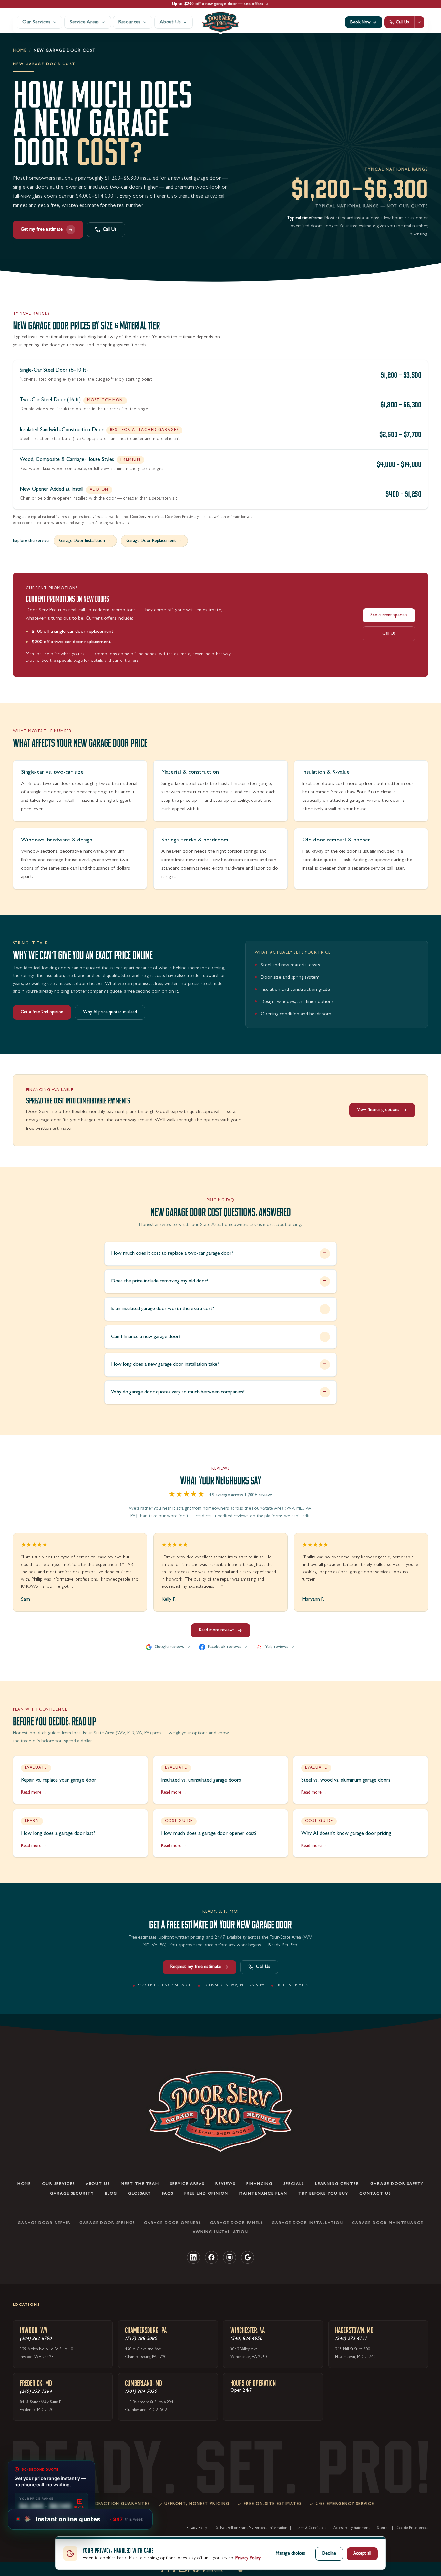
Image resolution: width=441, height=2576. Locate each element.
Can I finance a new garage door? (219, 1337)
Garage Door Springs (107, 2223)
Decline (329, 2554)
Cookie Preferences (412, 2528)
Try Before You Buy (323, 2194)
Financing (259, 2184)
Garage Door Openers (173, 2223)
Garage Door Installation (85, 541)
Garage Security (72, 2194)
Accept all (362, 2554)
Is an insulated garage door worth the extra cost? (219, 1309)
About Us (98, 2184)
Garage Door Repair (44, 2223)
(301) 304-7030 (141, 2392)
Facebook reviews (225, 1647)
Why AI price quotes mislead (110, 1012)
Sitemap (383, 2528)
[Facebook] (211, 2257)
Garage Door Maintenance (388, 2223)
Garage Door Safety (397, 2184)
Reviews (225, 2184)
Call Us (110, 230)
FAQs (168, 2194)
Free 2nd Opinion (206, 2194)
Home (20, 51)
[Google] (248, 2257)
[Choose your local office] (419, 22)
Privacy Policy (197, 2528)
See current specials (389, 615)
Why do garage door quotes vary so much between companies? (219, 1392)
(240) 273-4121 (351, 2339)
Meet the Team (140, 2184)
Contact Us (375, 2194)
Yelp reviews (277, 1647)
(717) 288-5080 (141, 2339)
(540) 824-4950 (246, 2339)
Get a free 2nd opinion (42, 1012)
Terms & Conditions (310, 2528)
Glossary (140, 2194)
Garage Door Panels (237, 2223)
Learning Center (337, 2184)
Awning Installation (221, 2233)
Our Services (58, 2184)
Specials (294, 2184)
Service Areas (187, 2184)
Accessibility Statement (352, 2528)
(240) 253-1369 (36, 2392)
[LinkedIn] (193, 2257)
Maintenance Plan (263, 2194)
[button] (83, 2519)
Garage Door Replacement (154, 541)
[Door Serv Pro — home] (221, 22)
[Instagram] (230, 2257)
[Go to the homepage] (221, 2111)
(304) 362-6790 (36, 2339)
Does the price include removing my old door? (219, 1281)
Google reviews (169, 1647)
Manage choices (290, 2554)
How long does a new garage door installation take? (219, 1365)
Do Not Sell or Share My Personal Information (251, 2528)
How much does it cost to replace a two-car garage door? (219, 1254)
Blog (111, 2194)
